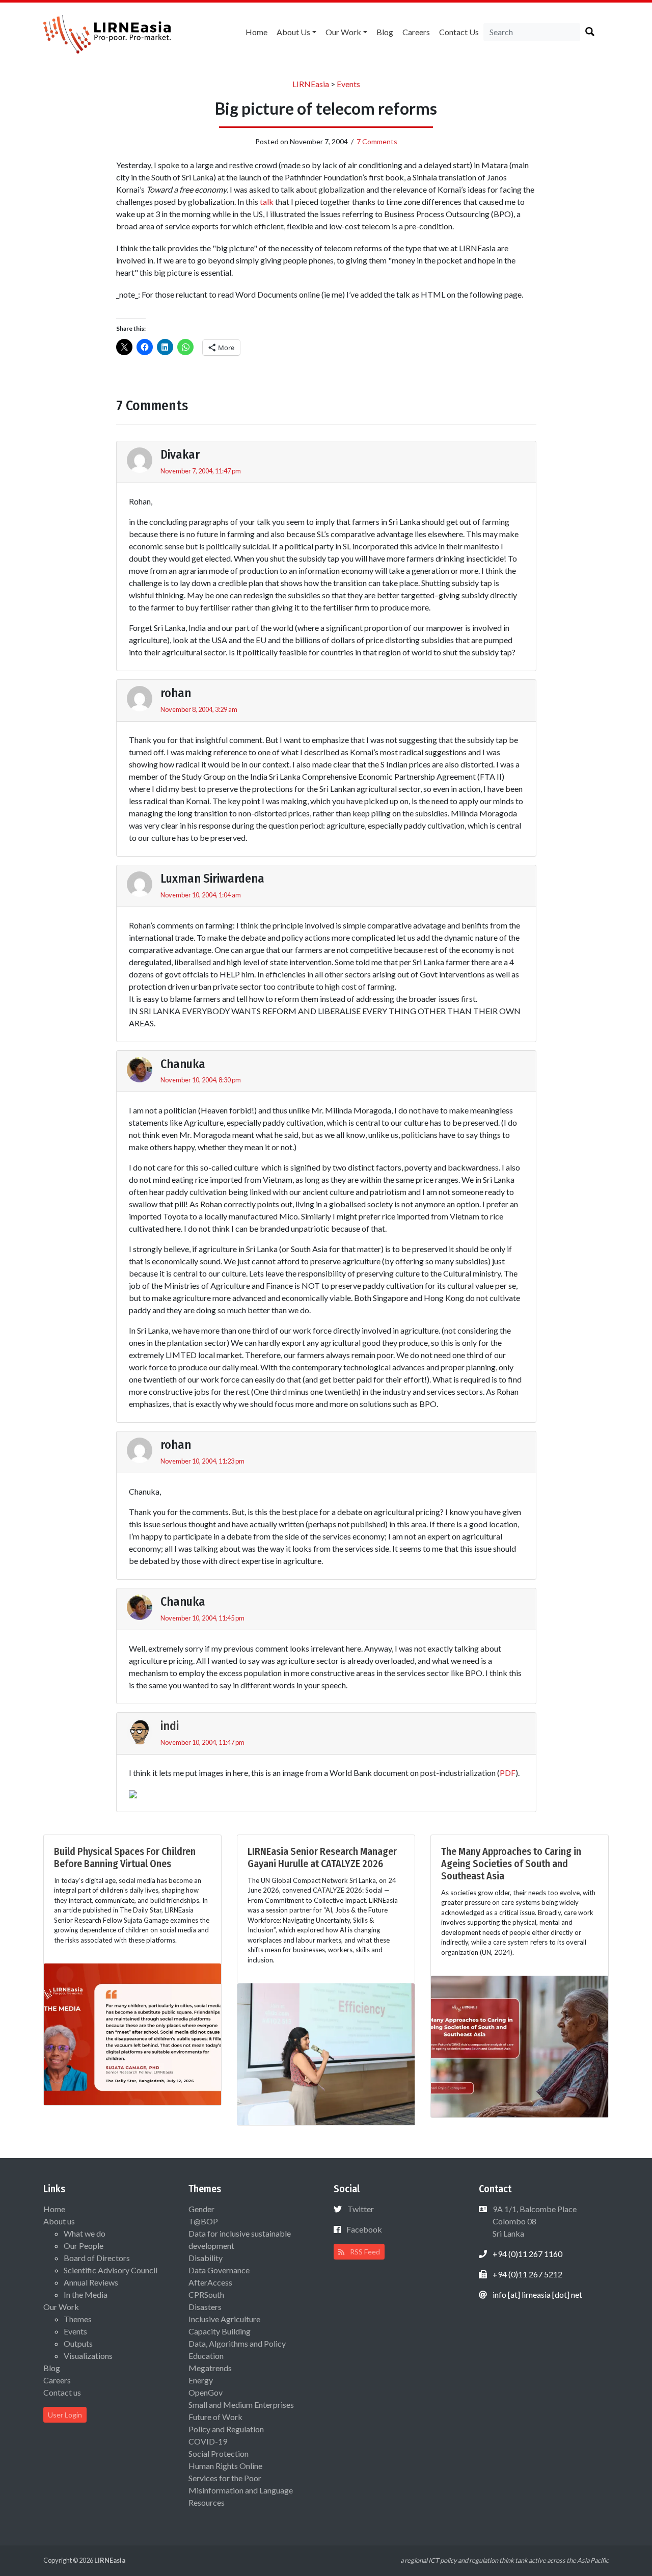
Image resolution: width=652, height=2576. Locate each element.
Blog (385, 32)
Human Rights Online (225, 2466)
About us (293, 32)
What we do (85, 2233)
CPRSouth (206, 2294)
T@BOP (203, 2221)
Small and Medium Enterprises (241, 2405)
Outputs (78, 2343)
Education (206, 2356)
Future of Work (215, 2417)
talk (267, 202)
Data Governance (219, 2270)
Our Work (343, 32)
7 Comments (377, 141)
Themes (78, 2319)
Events (75, 2331)
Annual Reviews (91, 2282)
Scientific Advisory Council (111, 2270)
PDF (508, 1773)
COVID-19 (208, 2441)
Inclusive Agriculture (224, 2319)
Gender (201, 2209)
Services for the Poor (225, 2478)
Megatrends (210, 2368)
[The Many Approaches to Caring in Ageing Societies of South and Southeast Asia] (520, 2045)
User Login (65, 2415)
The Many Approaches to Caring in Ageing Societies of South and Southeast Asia (511, 1864)
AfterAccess (210, 2282)
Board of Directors (97, 2258)
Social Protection (219, 2453)
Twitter (361, 2209)
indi (170, 1726)
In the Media (86, 2294)
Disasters (205, 2307)
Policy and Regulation (226, 2429)
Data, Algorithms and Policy (237, 2343)
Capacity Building (220, 2331)
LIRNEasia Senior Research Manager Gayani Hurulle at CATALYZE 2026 (322, 1857)
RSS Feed (364, 2252)
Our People (84, 2246)
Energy (201, 2380)
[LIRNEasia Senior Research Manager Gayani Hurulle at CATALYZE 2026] (326, 2053)
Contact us (459, 32)
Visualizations (88, 2356)
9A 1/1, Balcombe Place (534, 2221)
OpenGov (206, 2392)
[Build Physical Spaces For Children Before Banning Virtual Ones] (132, 2033)
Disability (206, 2258)
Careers (416, 32)
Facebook (364, 2229)
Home (256, 32)
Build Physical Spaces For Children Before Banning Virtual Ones (125, 1857)
